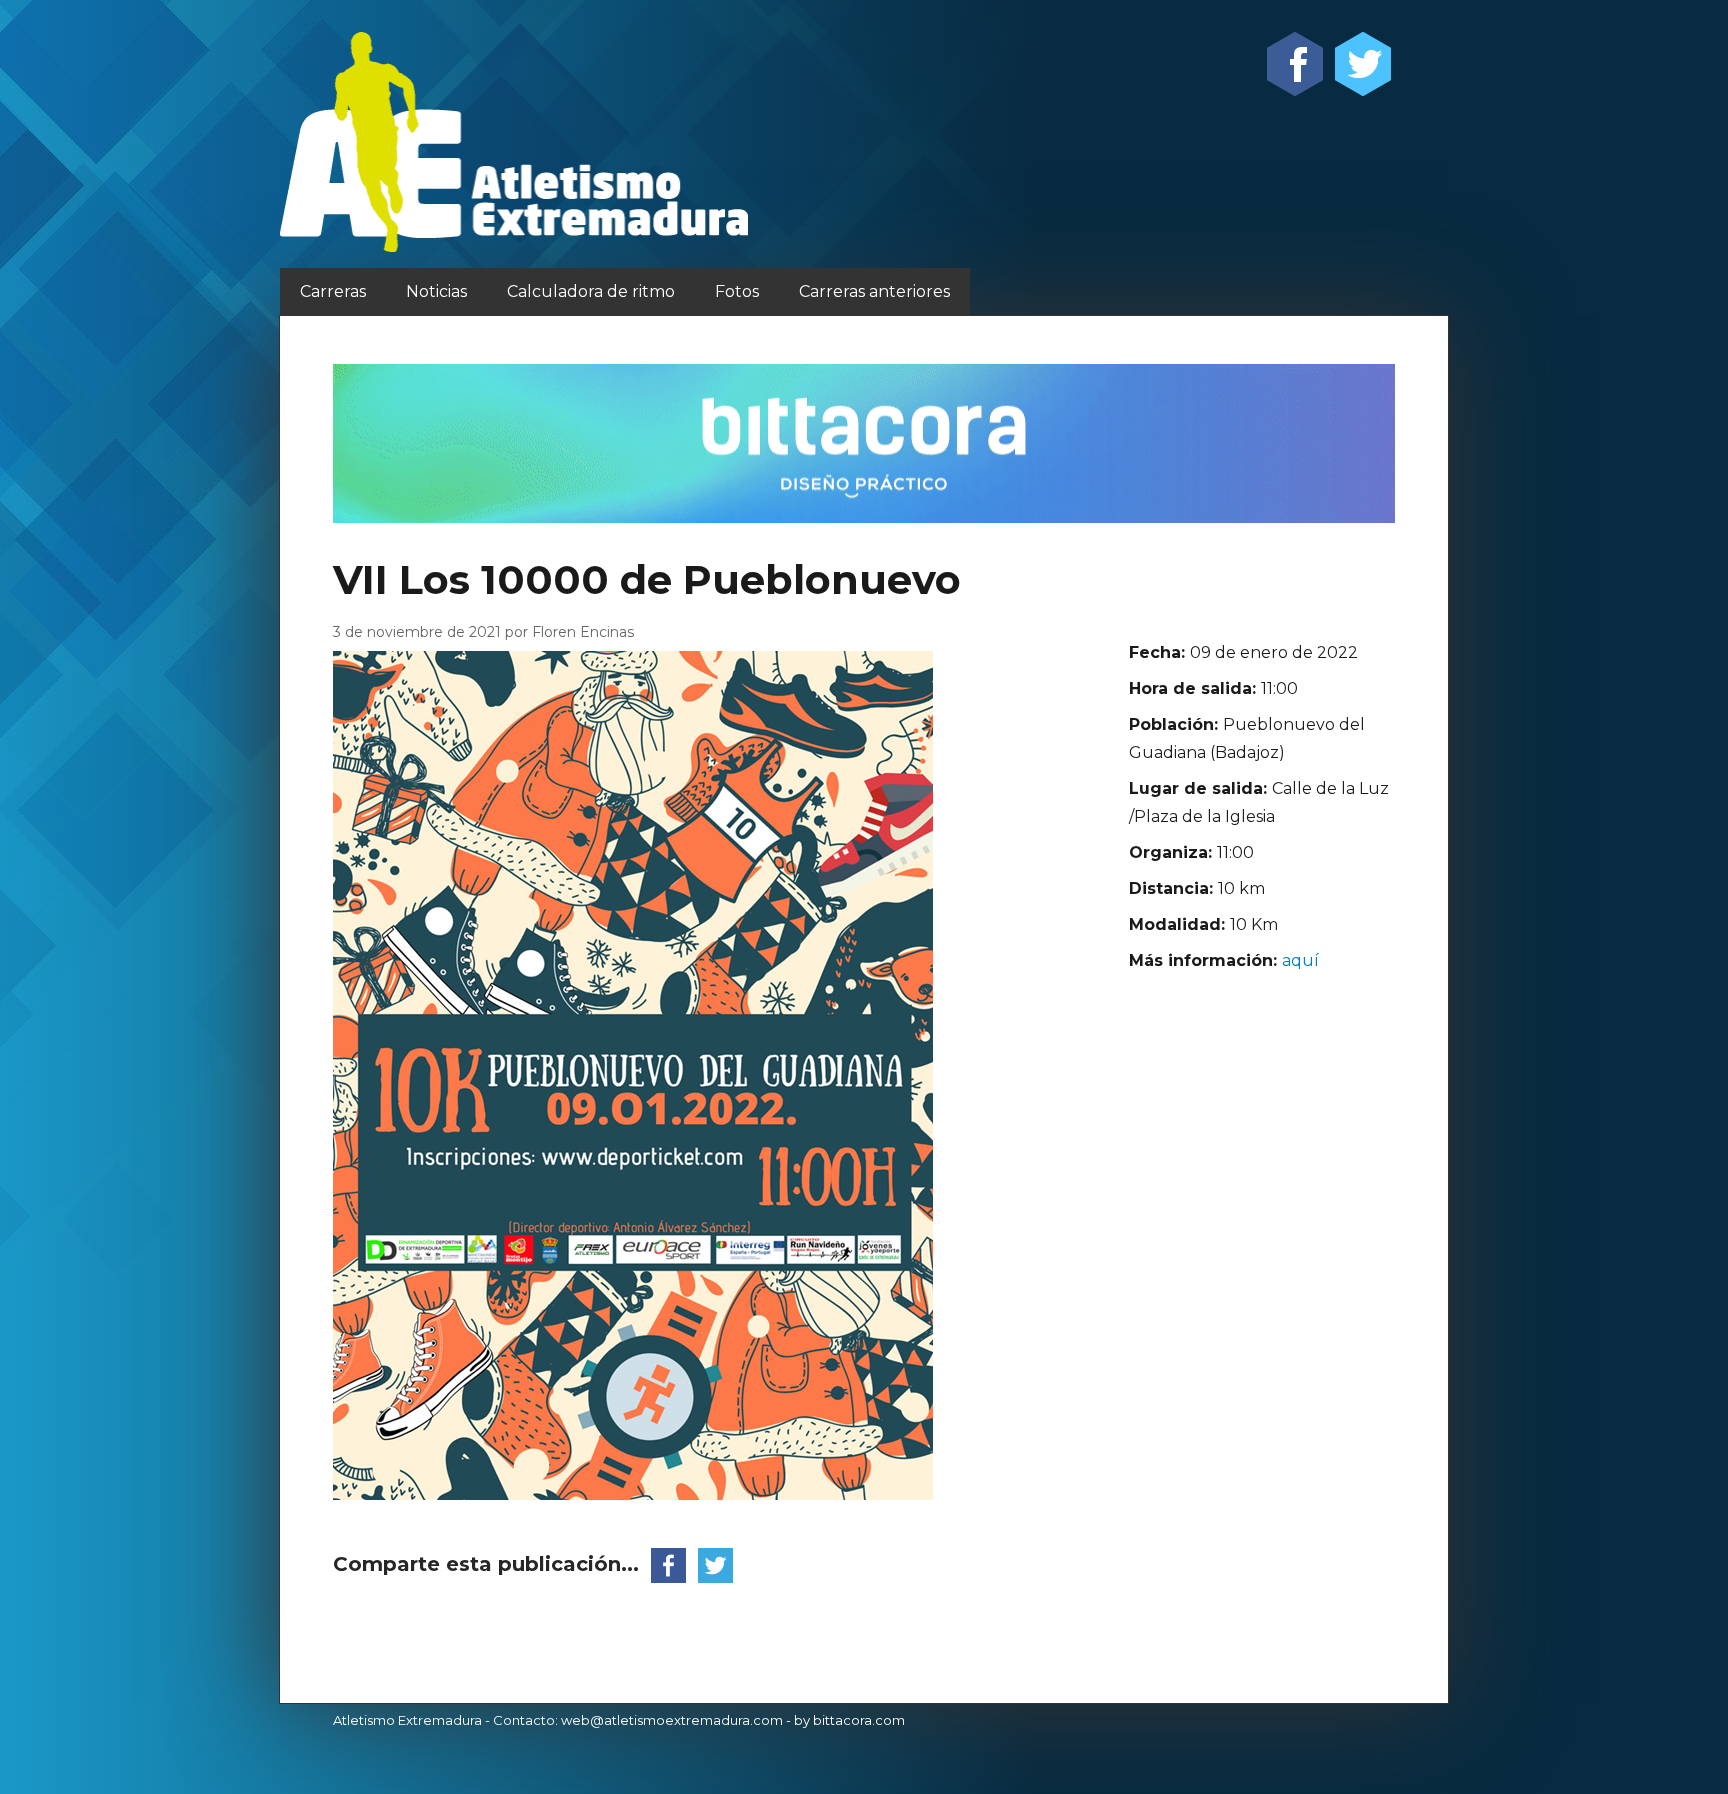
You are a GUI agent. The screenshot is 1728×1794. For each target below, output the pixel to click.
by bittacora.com (849, 1720)
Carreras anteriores (874, 291)
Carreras (333, 291)
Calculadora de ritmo (591, 291)
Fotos (737, 291)
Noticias (436, 291)
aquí (1300, 960)
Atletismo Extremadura (407, 1720)
